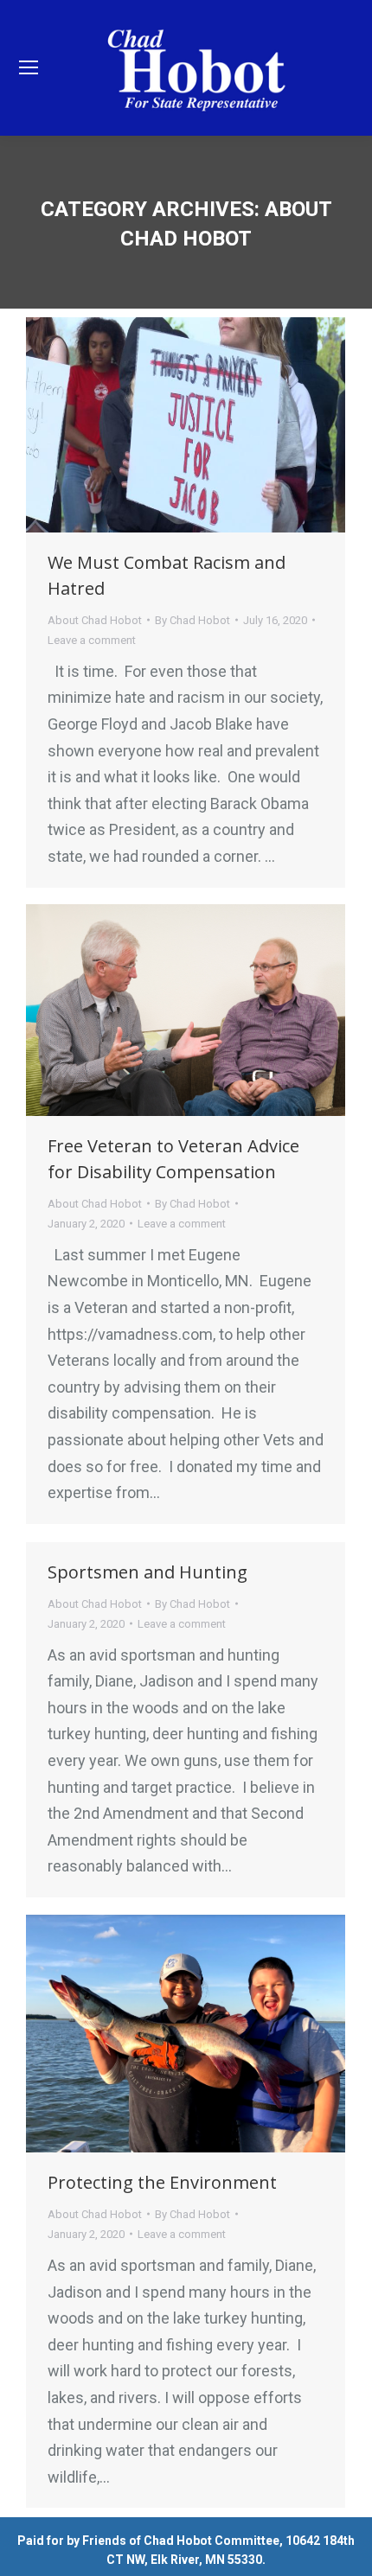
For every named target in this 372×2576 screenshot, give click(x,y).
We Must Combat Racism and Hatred (167, 575)
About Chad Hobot (95, 620)
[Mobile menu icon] (29, 67)
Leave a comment (92, 640)
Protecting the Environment (162, 2182)
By (192, 620)
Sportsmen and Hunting (148, 1572)
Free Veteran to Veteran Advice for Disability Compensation (173, 1159)
